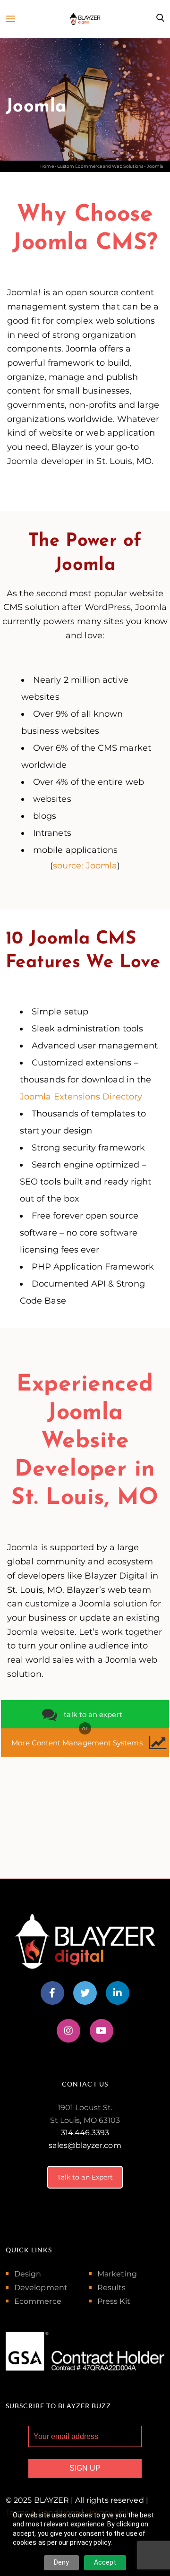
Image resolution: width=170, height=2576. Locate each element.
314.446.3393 (85, 2133)
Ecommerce (38, 2301)
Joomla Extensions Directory (81, 1097)
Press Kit (114, 2301)
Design (28, 2274)
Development (41, 2288)
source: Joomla (85, 866)
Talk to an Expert (85, 2177)
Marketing (117, 2274)
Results (112, 2288)
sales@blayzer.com (85, 2145)
